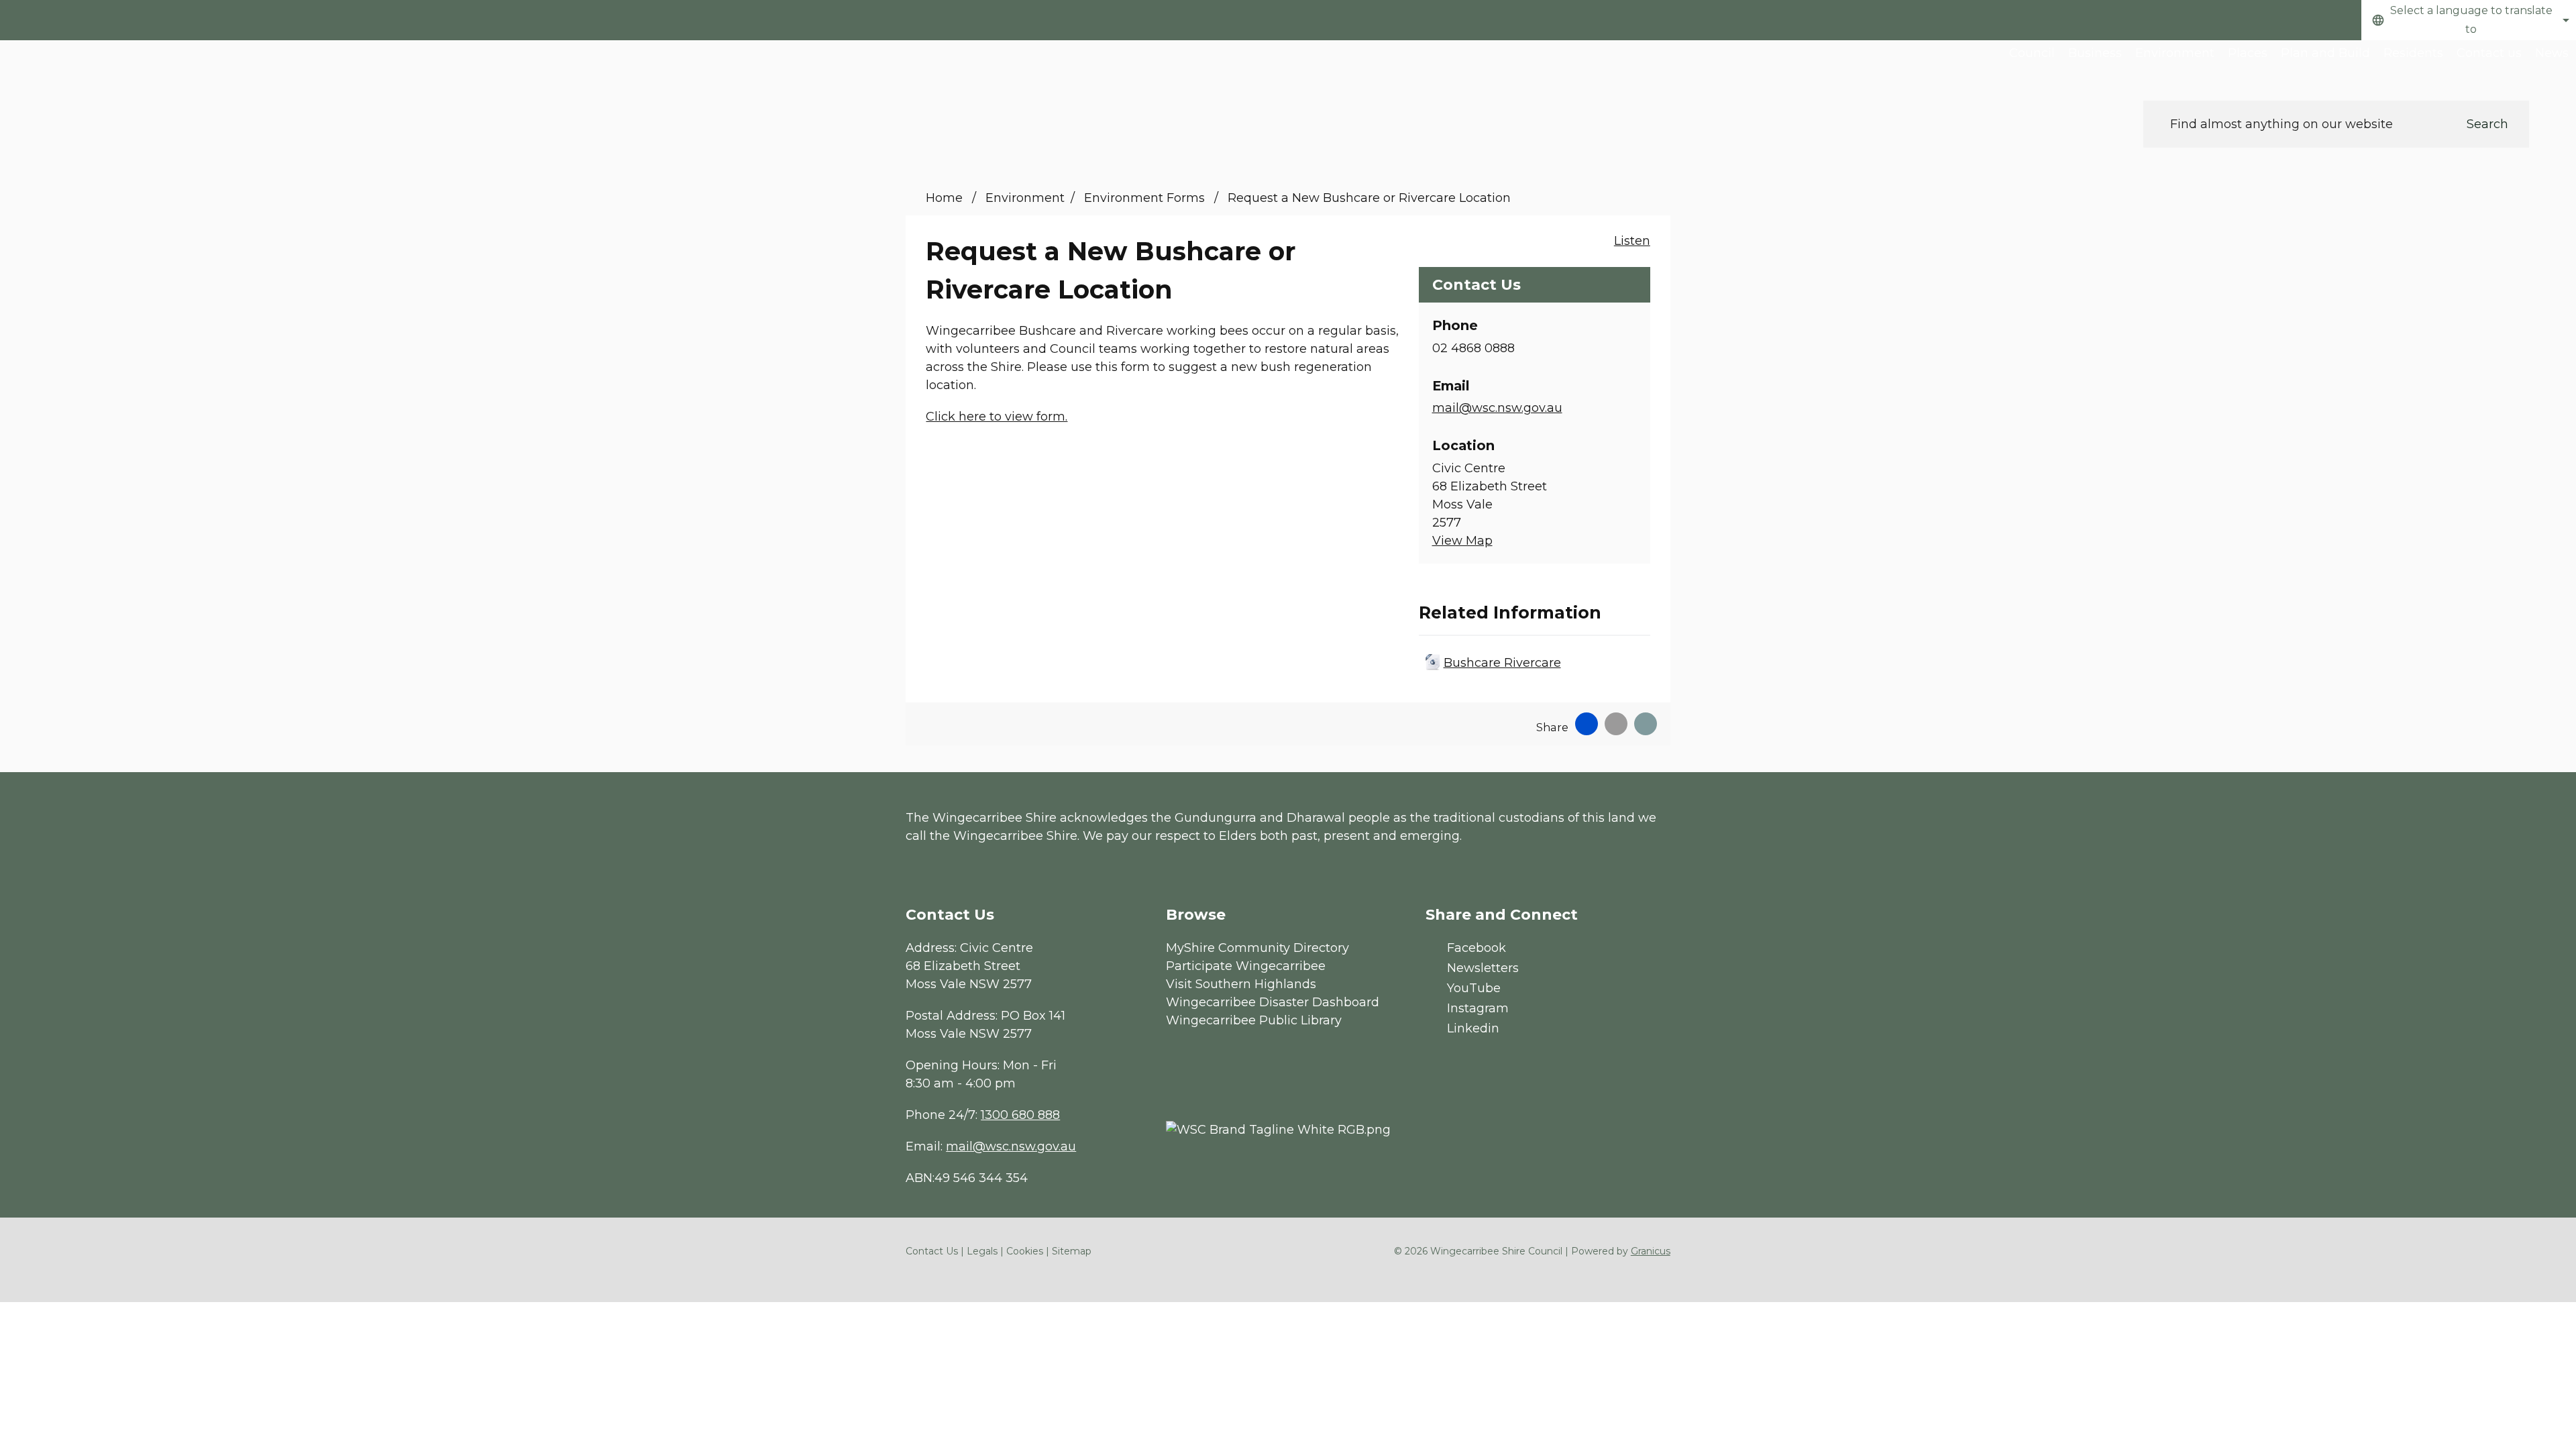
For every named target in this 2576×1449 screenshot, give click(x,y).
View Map (1462, 541)
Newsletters (1483, 968)
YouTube (1474, 988)
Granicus (1651, 1251)
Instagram (1478, 1008)
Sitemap (1072, 1251)
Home (944, 198)
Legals (982, 1251)
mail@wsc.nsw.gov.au (1497, 408)
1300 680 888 (1020, 1115)
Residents (2413, 53)
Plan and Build (2325, 53)
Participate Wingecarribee (1246, 966)
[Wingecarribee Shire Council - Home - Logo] (107, 86)
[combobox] (2469, 20)
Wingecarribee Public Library (1254, 1020)
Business (2095, 53)
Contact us (2489, 53)
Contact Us (932, 1251)
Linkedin (1473, 1028)
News (2552, 53)
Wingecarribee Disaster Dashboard (1273, 1002)
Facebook (1477, 948)
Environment (2175, 53)
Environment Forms (1146, 198)
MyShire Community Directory (1257, 948)
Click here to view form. (997, 417)
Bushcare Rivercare (1502, 663)
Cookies (1025, 1251)
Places (2248, 53)
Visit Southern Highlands (1241, 984)
